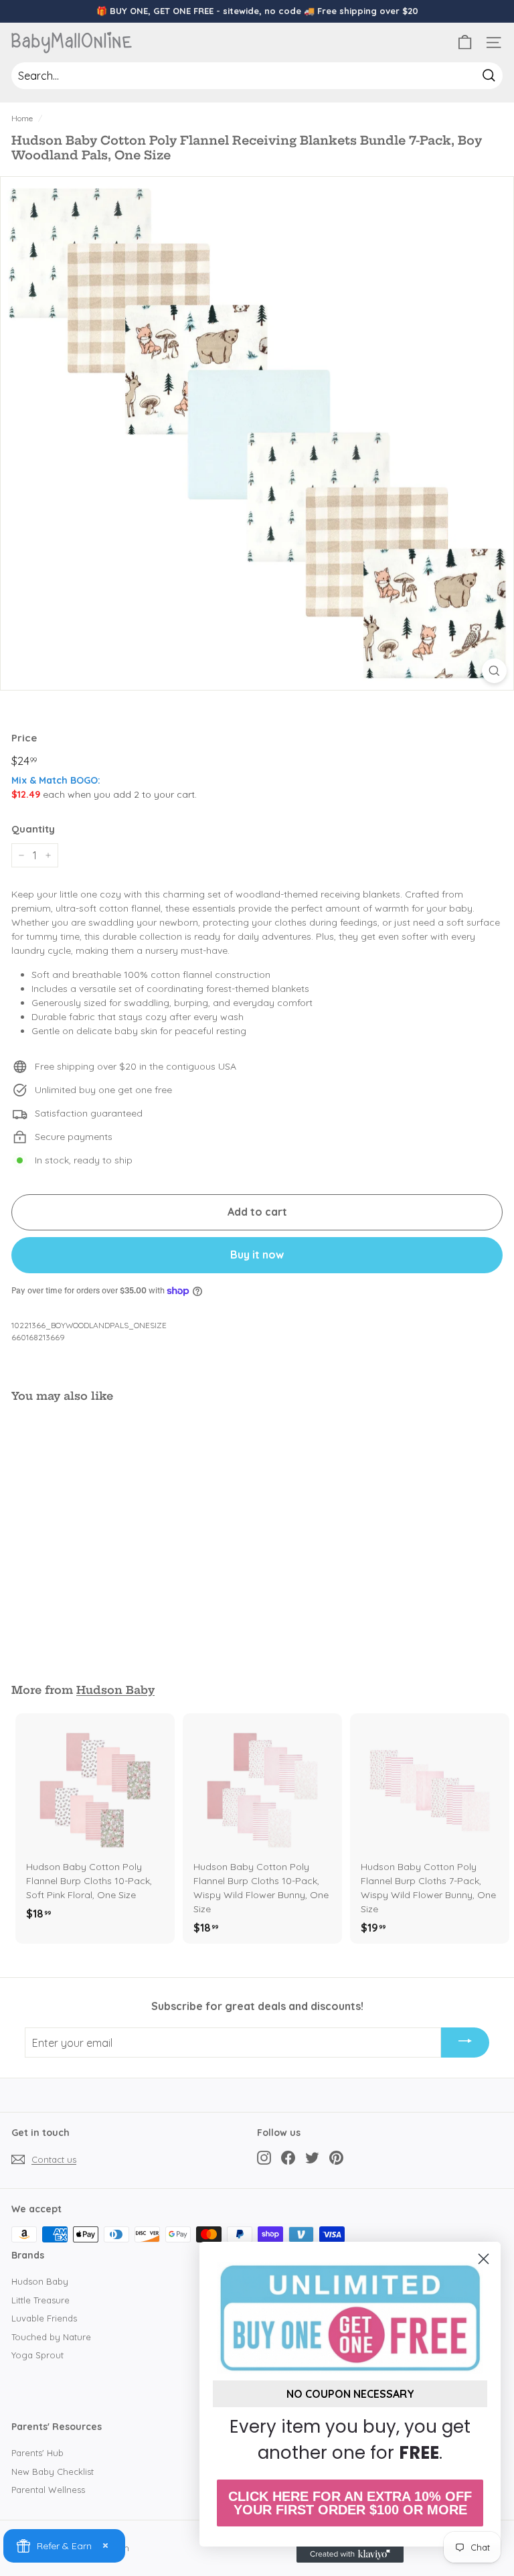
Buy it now (257, 1255)
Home (22, 118)
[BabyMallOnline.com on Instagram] (264, 2157)
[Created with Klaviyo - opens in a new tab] (350, 2555)
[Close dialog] (484, 2259)
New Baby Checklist (53, 2472)
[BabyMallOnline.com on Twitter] (312, 2157)
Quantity (33, 829)
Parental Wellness (48, 2490)
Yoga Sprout (37, 2355)
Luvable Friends (44, 2318)
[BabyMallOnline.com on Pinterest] (336, 2157)
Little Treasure (40, 2300)
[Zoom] (494, 671)
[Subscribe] (465, 2043)
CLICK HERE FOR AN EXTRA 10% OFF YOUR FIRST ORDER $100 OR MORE (350, 2503)
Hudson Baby (115, 1690)
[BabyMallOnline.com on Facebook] (288, 2157)
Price (24, 738)
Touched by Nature (51, 2337)
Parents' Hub (37, 2453)
